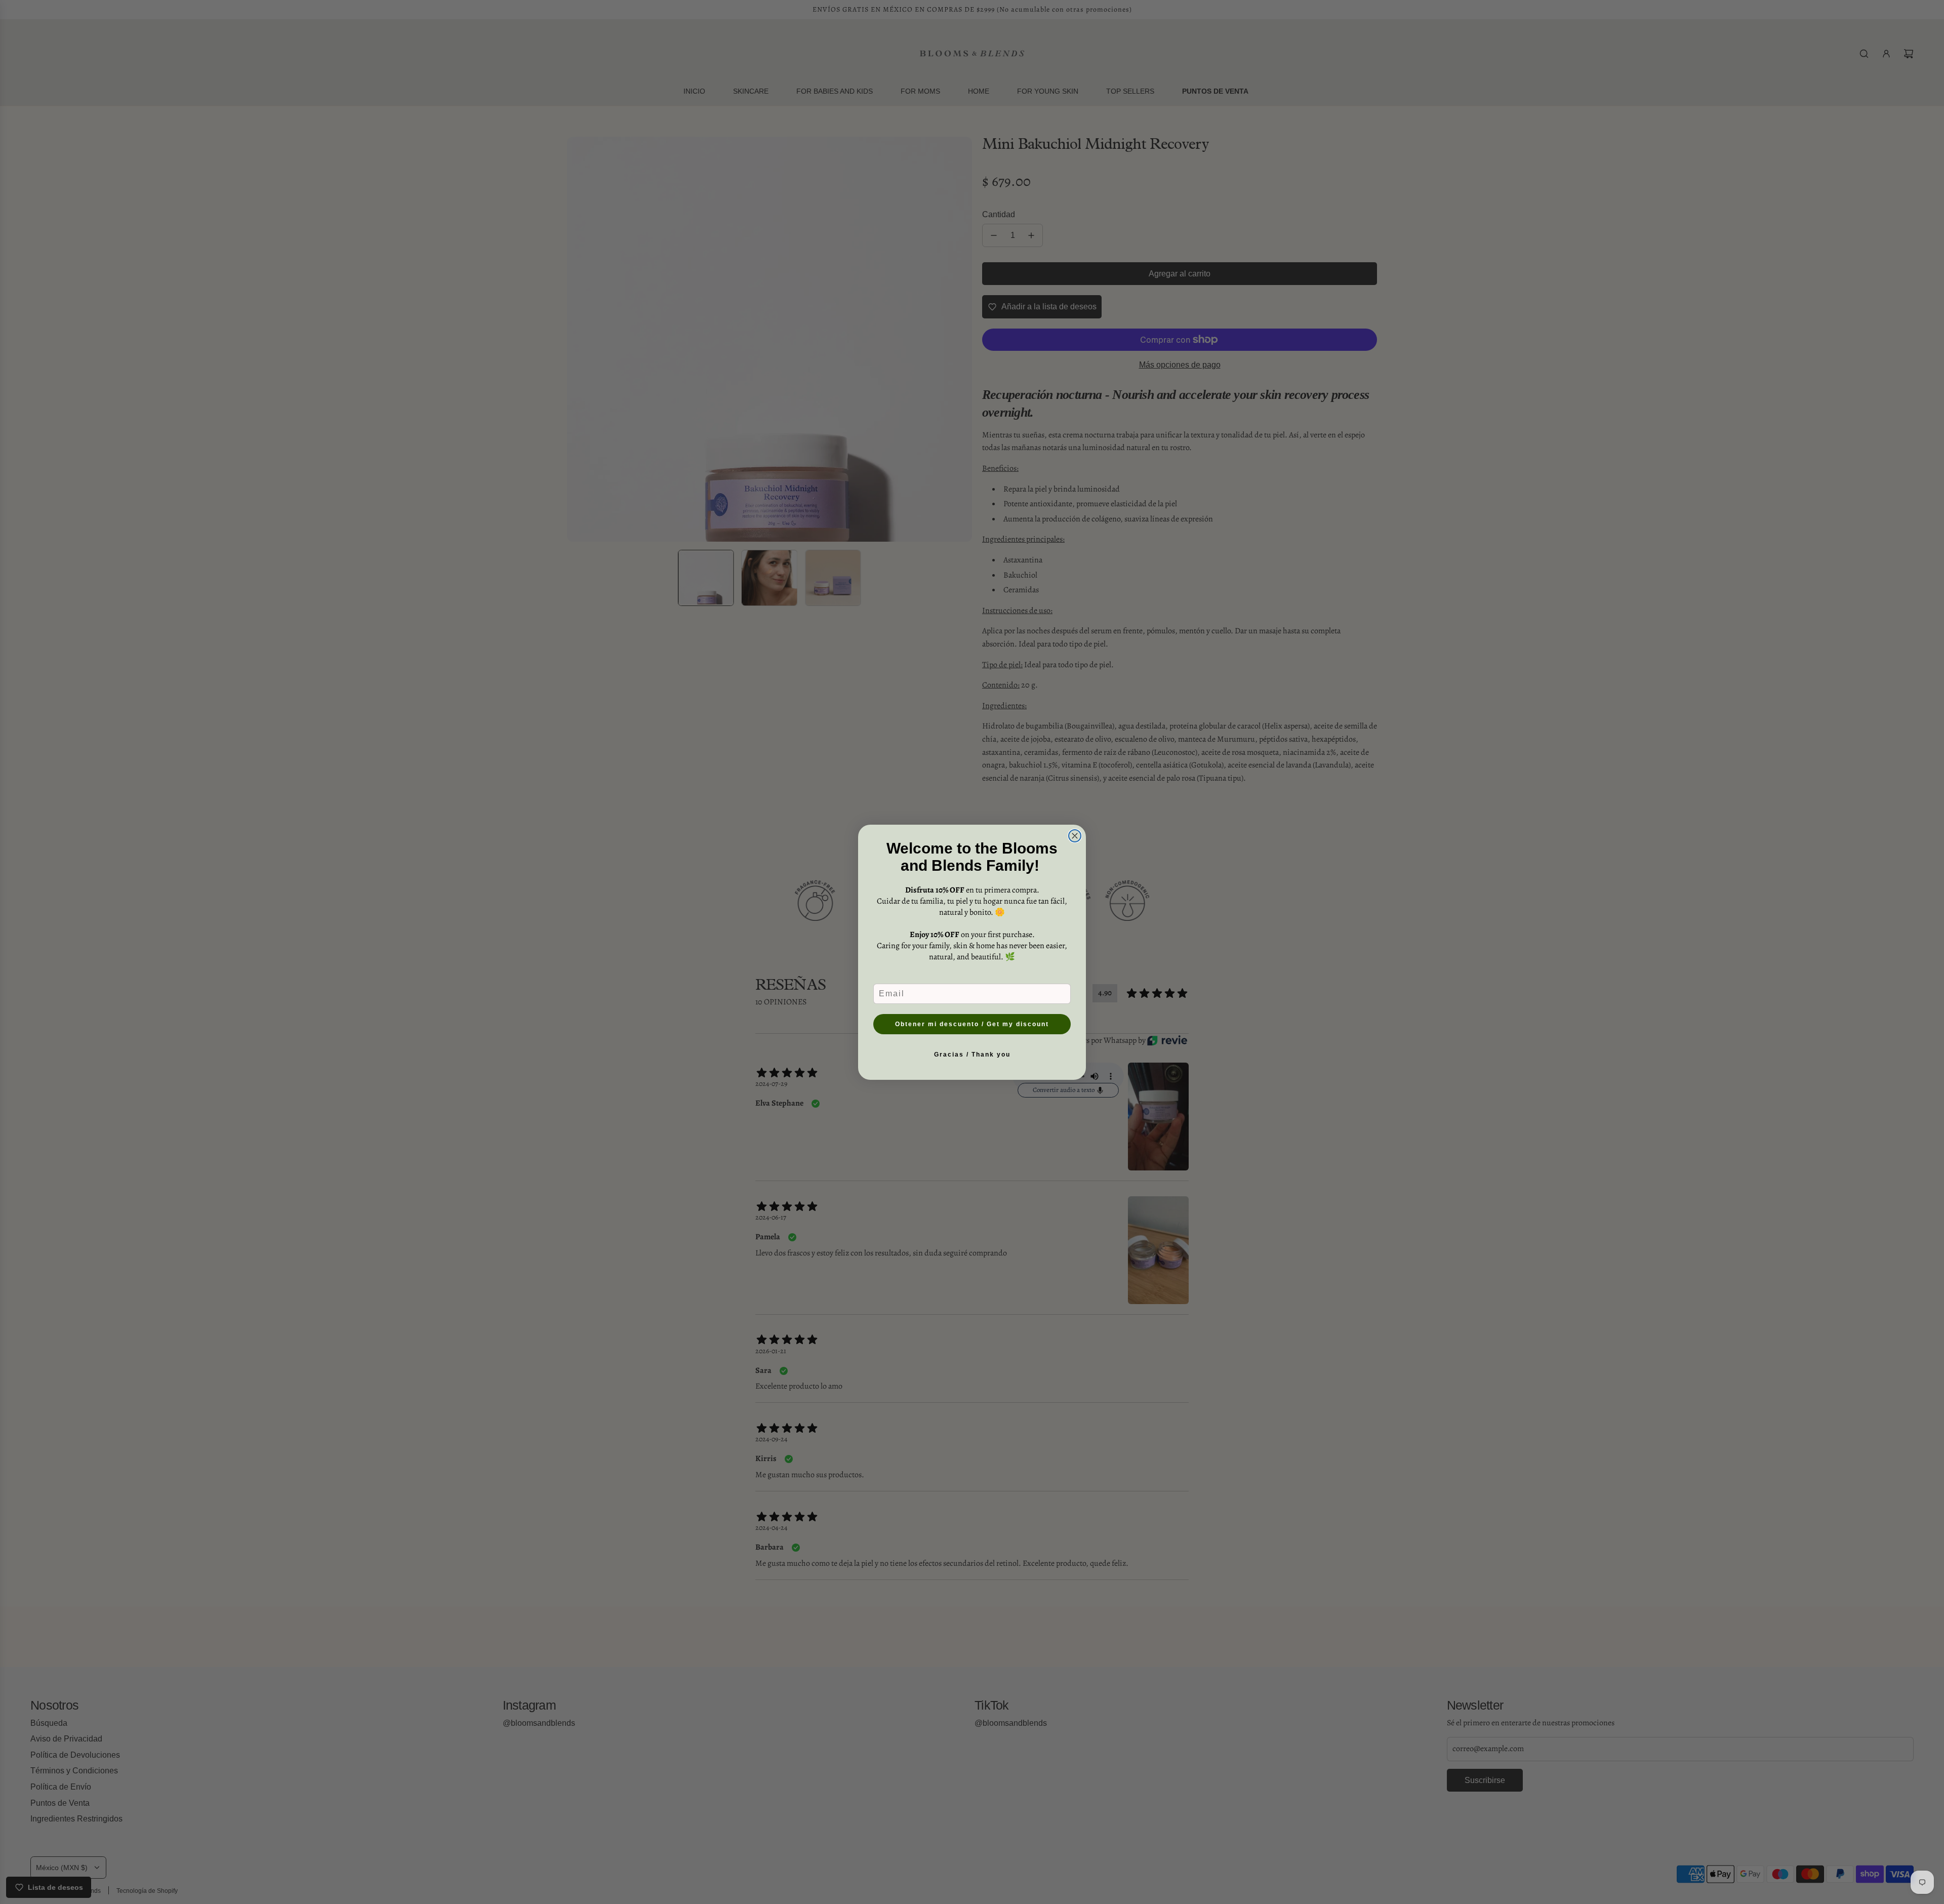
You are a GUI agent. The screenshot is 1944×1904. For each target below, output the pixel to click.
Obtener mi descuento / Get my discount (972, 1024)
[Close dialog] (1075, 836)
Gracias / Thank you (972, 1055)
